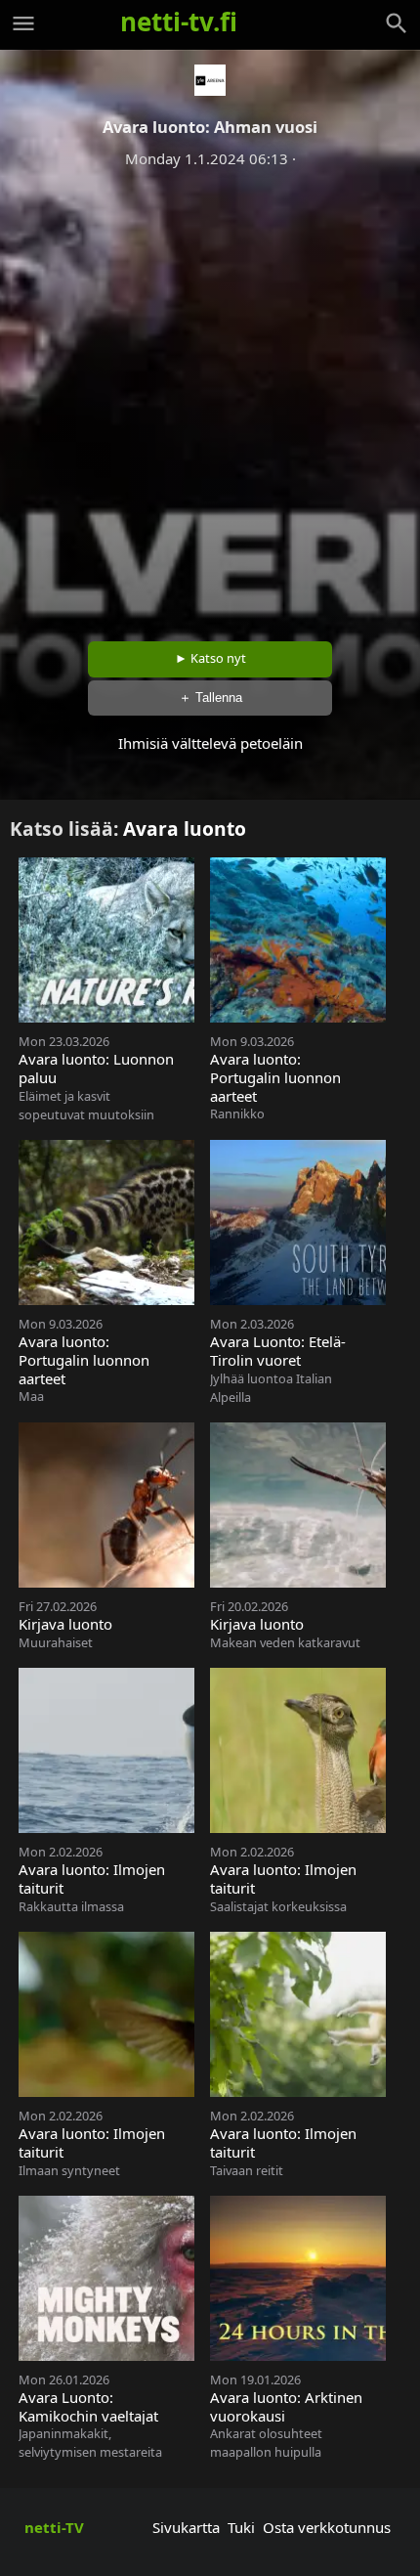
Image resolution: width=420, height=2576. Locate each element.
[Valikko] (23, 23)
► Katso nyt (210, 658)
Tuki (241, 2527)
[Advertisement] (210, 398)
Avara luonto (185, 829)
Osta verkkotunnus (327, 2527)
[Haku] (397, 23)
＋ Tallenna (210, 698)
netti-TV (54, 2527)
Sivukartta (186, 2527)
